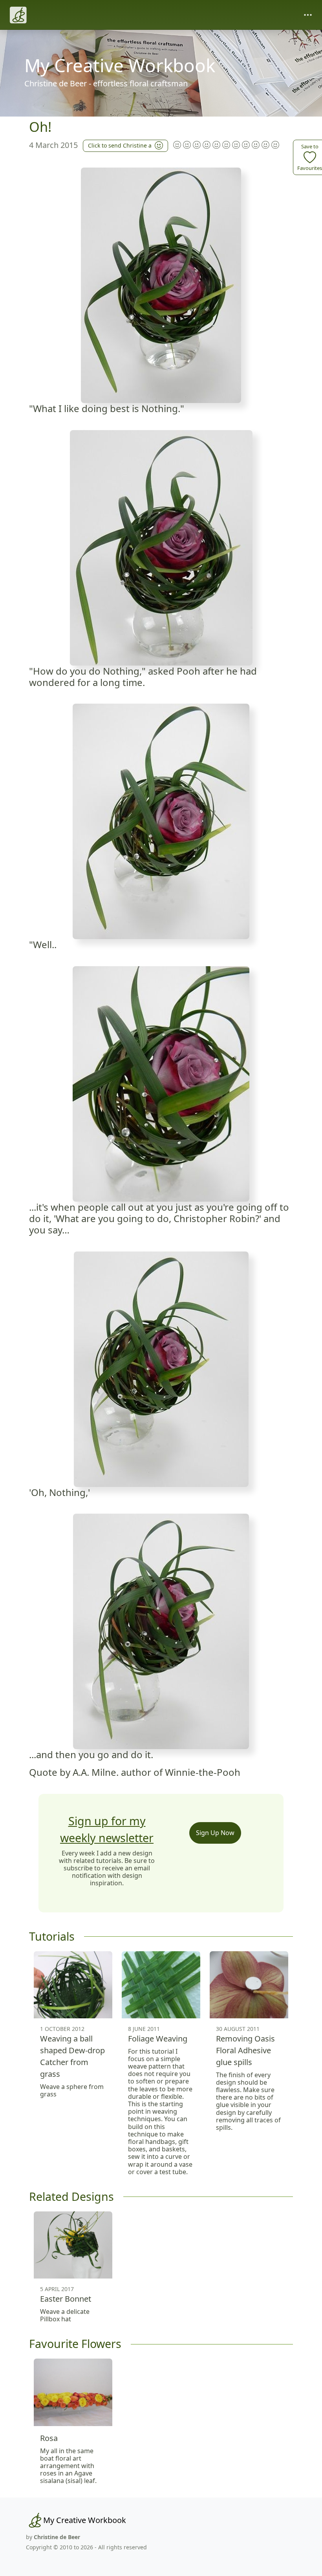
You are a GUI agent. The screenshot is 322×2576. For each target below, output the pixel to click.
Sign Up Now (215, 1833)
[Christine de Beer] (18, 15)
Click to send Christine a (120, 145)
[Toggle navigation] (308, 15)
